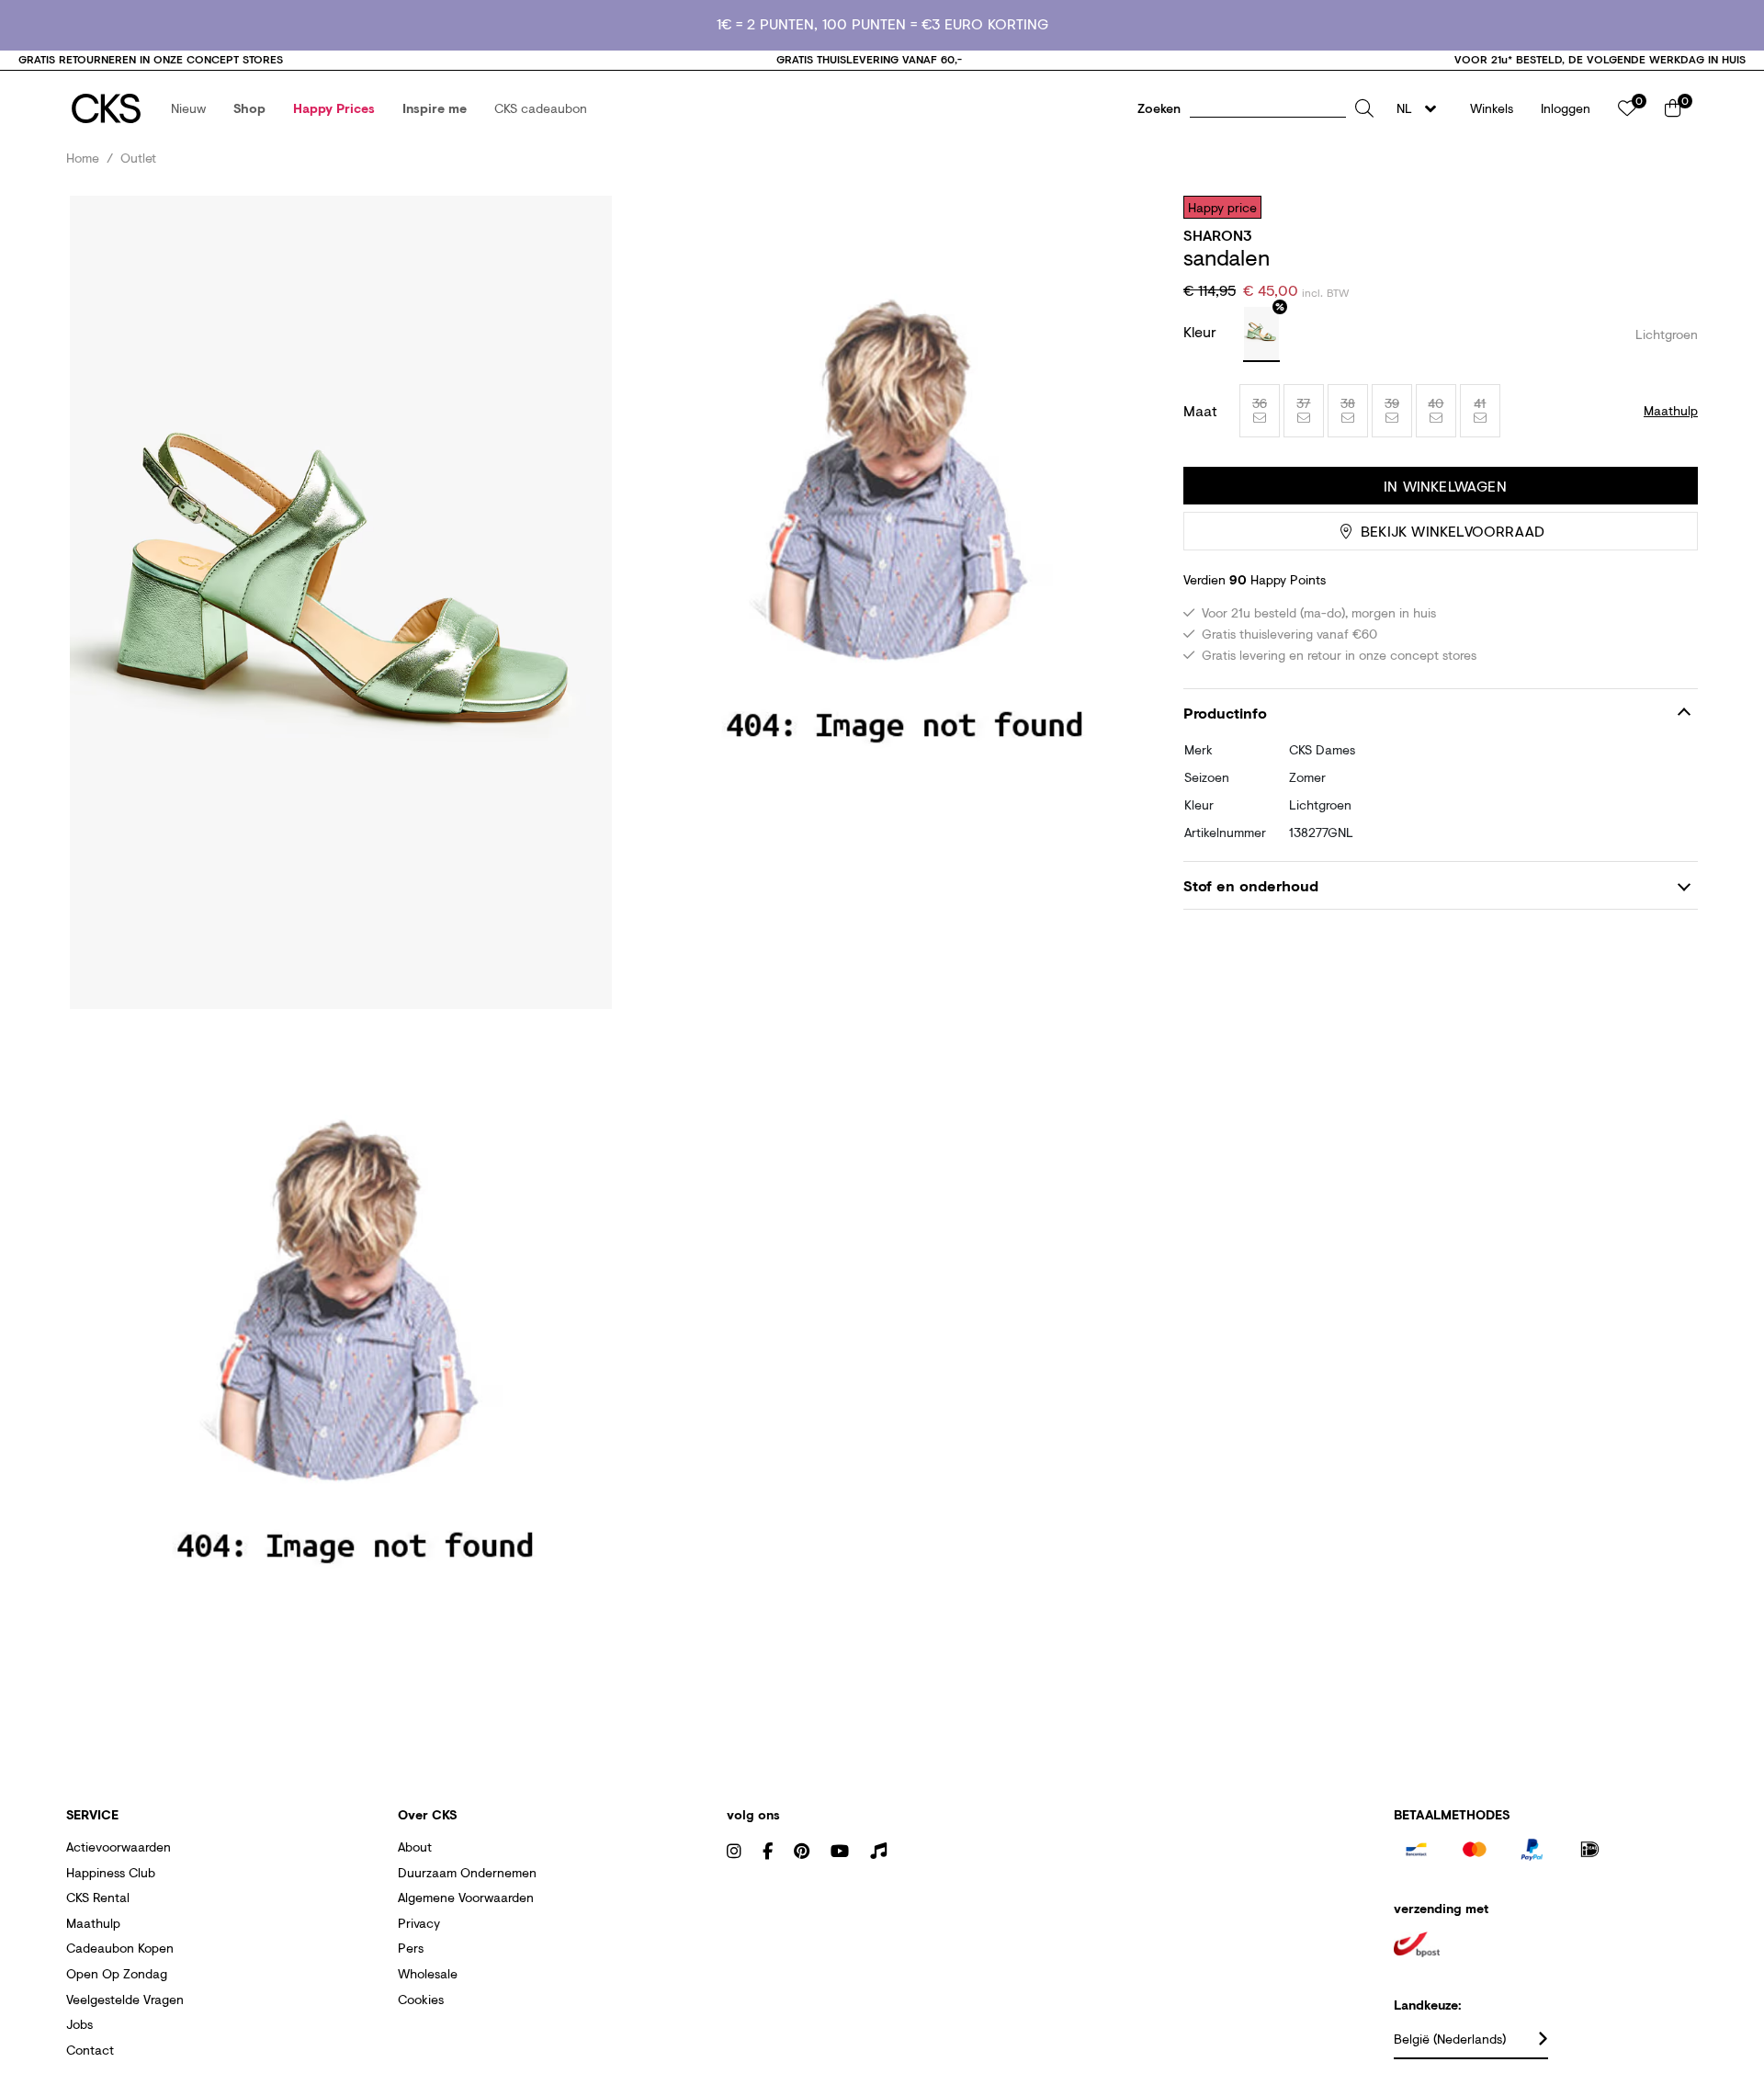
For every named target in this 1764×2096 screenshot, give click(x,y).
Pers (411, 1948)
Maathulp (93, 1923)
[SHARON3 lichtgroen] (1261, 334)
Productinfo (1225, 713)
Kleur (1202, 331)
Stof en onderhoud (1251, 885)
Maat (1200, 411)
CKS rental (98, 1897)
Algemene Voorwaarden (466, 1897)
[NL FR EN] (1422, 108)
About (415, 1847)
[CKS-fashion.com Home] (106, 108)
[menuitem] (188, 108)
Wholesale (428, 1973)
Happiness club (111, 1872)
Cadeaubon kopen (120, 1948)
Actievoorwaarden (119, 1847)
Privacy (419, 1923)
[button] (188, 108)
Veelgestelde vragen (125, 1999)
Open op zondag (117, 1973)
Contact (90, 2050)
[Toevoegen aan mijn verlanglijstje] (1670, 207)
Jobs (79, 2024)
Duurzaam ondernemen (467, 1872)
